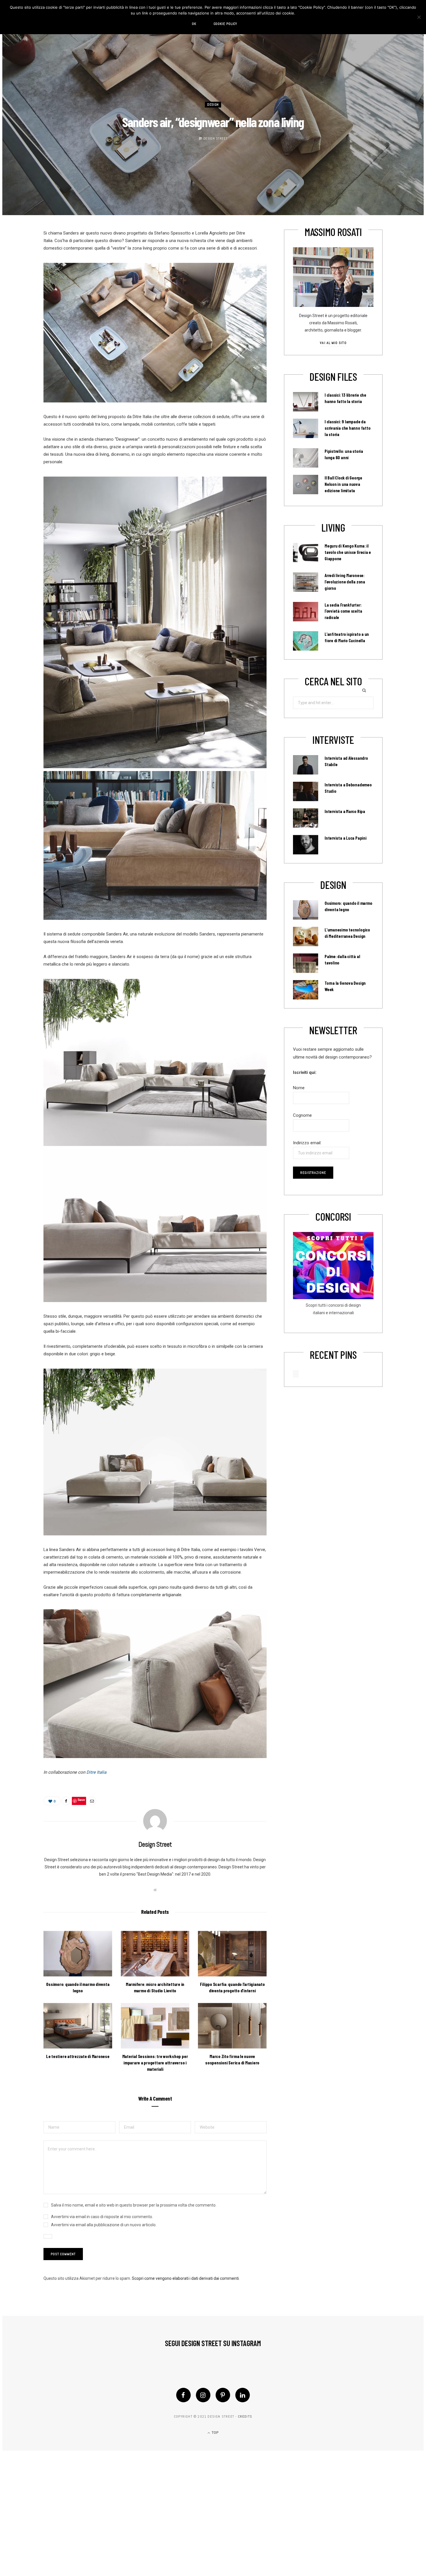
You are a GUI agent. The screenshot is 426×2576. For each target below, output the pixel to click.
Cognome (302, 1115)
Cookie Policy (225, 24)
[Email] (92, 1801)
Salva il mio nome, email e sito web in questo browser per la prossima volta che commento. (134, 2205)
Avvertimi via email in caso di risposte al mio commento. (102, 2217)
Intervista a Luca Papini (346, 838)
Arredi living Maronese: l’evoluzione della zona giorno (345, 582)
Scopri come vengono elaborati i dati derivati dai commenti (185, 2278)
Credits (245, 2416)
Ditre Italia (96, 1772)
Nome (299, 1088)
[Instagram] (203, 2395)
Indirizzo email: (307, 1143)
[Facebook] (183, 2395)
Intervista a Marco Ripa (345, 811)
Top (215, 2433)
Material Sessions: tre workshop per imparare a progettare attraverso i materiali (155, 2062)
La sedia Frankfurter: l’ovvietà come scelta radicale (343, 611)
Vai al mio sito (333, 343)
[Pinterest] (223, 2395)
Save (81, 1800)
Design (213, 105)
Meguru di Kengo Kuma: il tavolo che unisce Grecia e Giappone (348, 552)
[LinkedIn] (243, 2395)
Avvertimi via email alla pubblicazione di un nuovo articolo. (104, 2225)
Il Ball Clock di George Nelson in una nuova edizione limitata (343, 484)
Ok (194, 24)
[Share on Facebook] (66, 1801)
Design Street (215, 138)
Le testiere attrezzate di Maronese (78, 2056)
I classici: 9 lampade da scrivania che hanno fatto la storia (347, 428)
